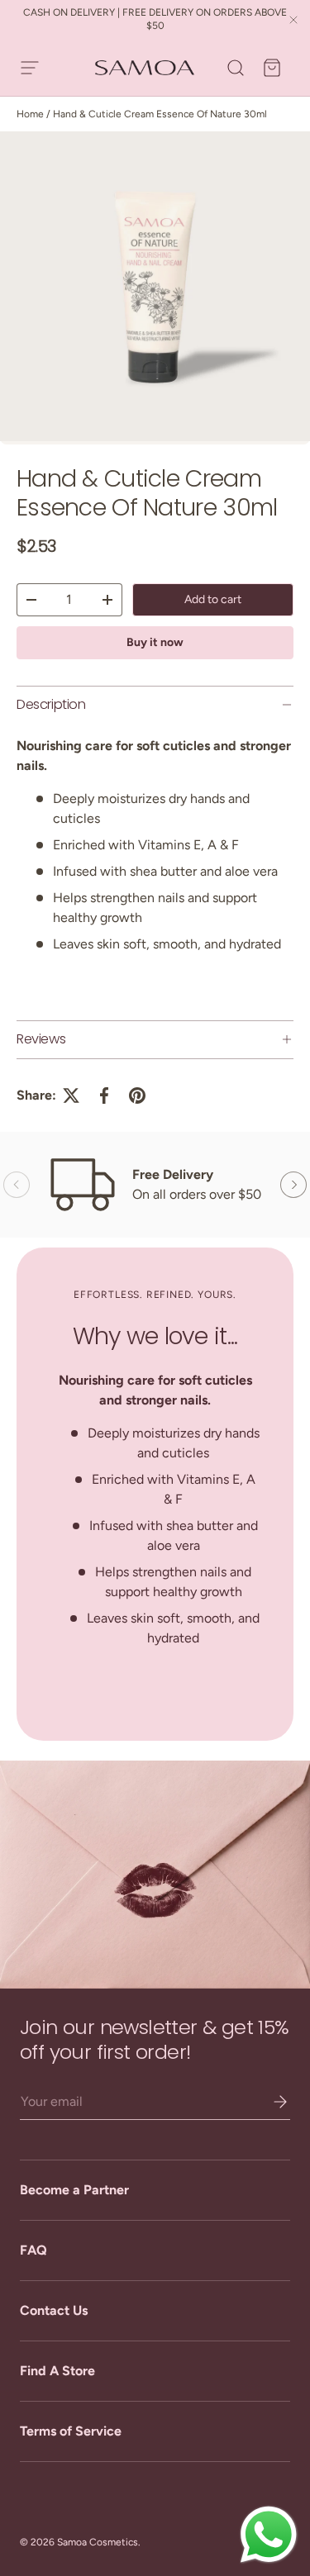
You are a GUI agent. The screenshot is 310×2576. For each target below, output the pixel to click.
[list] (155, 288)
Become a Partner (74, 2190)
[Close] (293, 21)
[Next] (293, 1185)
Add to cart (213, 599)
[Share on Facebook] (104, 1096)
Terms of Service (71, 2431)
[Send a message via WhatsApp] (269, 2535)
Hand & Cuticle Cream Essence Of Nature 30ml (160, 114)
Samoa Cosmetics (98, 2542)
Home (30, 114)
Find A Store (57, 2371)
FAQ (33, 2250)
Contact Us (54, 2310)
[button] (272, 68)
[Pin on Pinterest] (137, 1096)
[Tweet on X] (71, 1096)
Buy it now (155, 642)
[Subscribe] (269, 2102)
